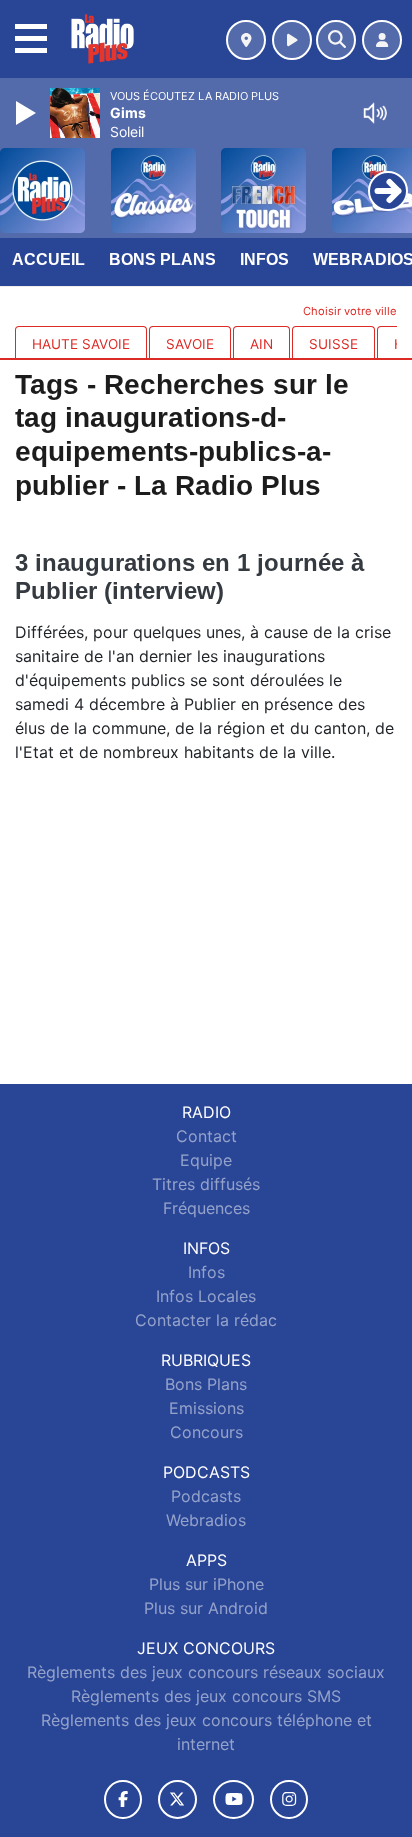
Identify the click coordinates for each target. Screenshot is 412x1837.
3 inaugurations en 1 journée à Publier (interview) (189, 576)
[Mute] (375, 113)
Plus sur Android (206, 1608)
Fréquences (206, 1208)
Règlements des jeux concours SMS (206, 1696)
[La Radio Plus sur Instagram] (289, 1799)
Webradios (206, 1520)
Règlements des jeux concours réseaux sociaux (206, 1672)
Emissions (206, 1408)
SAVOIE (190, 344)
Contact (206, 1136)
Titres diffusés (206, 1184)
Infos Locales (206, 1296)
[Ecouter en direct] (292, 40)
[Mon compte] (382, 40)
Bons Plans (162, 259)
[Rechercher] (336, 40)
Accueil (48, 259)
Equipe (206, 1160)
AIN (261, 344)
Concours (206, 1432)
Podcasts (206, 1496)
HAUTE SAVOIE (81, 344)
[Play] (28, 113)
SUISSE (333, 344)
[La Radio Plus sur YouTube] (233, 1799)
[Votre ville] (246, 40)
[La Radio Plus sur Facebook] (123, 1799)
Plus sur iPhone (206, 1584)
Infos (264, 259)
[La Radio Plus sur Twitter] (177, 1799)
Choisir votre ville (350, 311)
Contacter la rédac (206, 1320)
